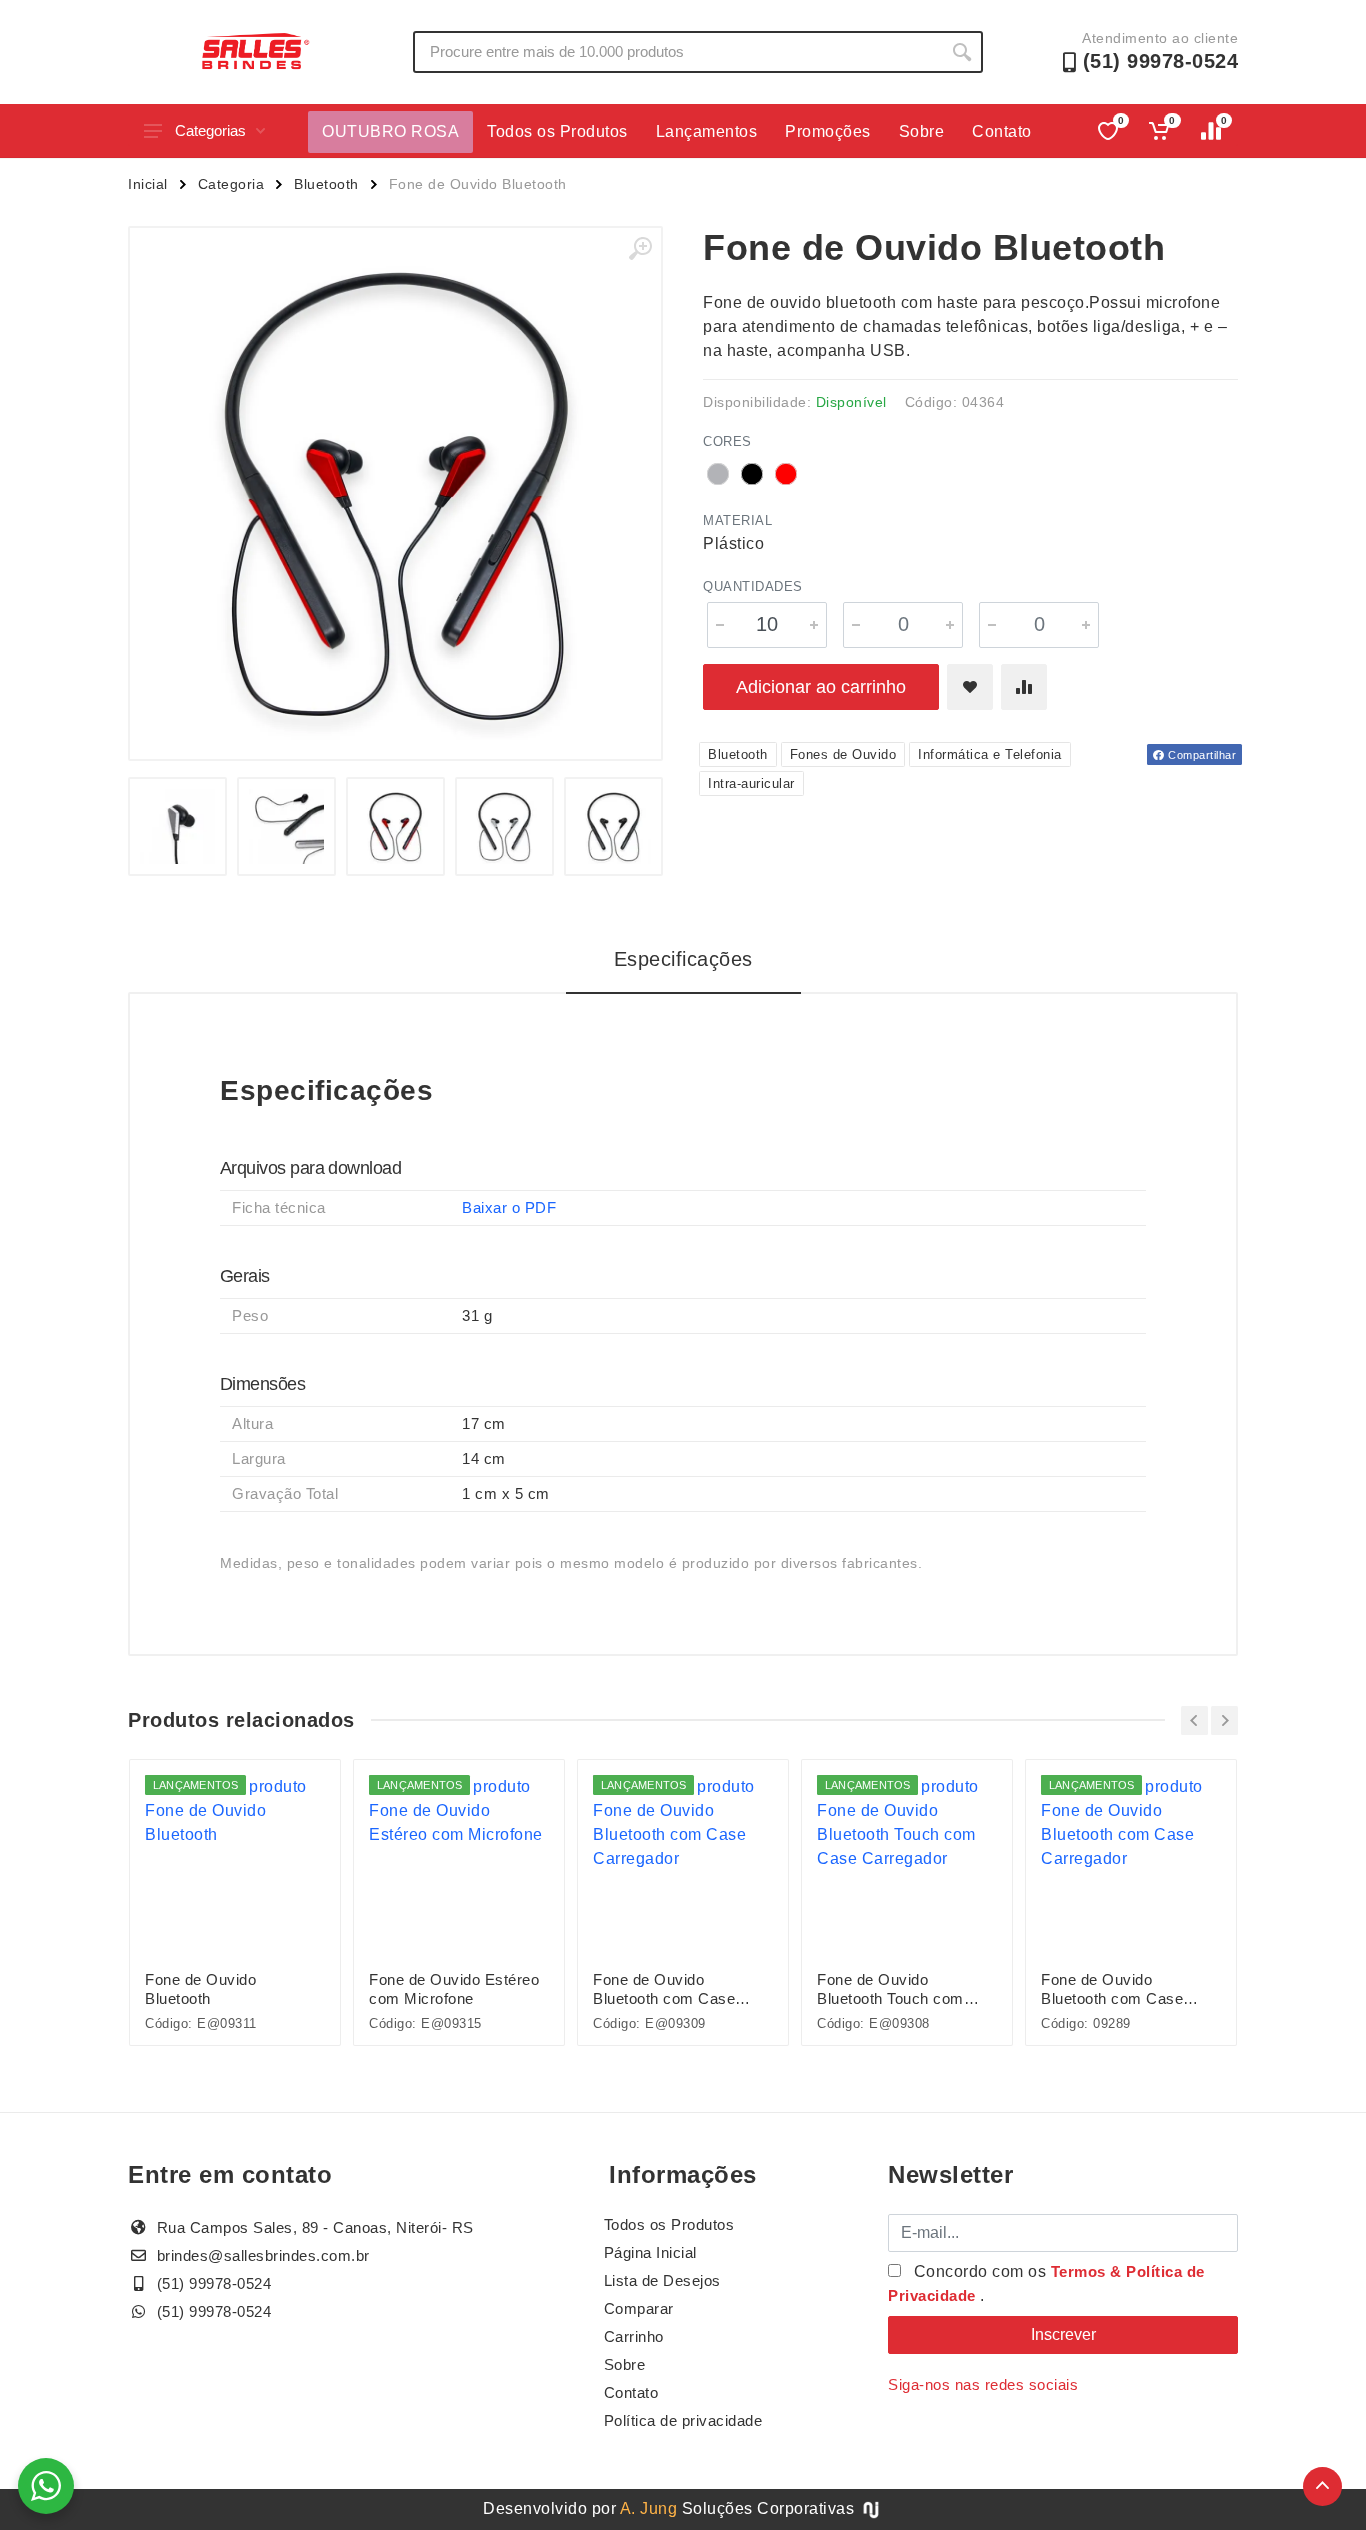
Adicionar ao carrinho (821, 687)
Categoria (231, 184)
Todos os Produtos (557, 131)
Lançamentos (707, 131)
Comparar (639, 2308)
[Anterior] (1194, 1720)
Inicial (148, 184)
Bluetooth (326, 184)
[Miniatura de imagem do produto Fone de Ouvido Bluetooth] (177, 826)
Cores (727, 441)
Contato (1002, 131)
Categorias (210, 130)
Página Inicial (650, 2252)
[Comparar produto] (1024, 687)
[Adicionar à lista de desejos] (970, 687)
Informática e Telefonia (990, 754)
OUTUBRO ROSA (390, 131)
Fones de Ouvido (843, 754)
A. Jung (649, 2508)
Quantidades (753, 586)
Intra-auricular (751, 783)
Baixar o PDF (509, 1207)
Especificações (683, 959)
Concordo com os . (1046, 2283)
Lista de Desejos (662, 2280)
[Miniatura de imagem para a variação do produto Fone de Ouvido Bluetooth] (395, 826)
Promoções (828, 131)
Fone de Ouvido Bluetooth (200, 1989)
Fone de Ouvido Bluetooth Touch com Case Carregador (890, 1989)
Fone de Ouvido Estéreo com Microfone (454, 1989)
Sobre (922, 131)
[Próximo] (1224, 1720)
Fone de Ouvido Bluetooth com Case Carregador (664, 1989)
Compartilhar (1201, 755)
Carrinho (634, 2336)
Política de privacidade (683, 2420)
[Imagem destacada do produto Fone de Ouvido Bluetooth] (395, 493)
